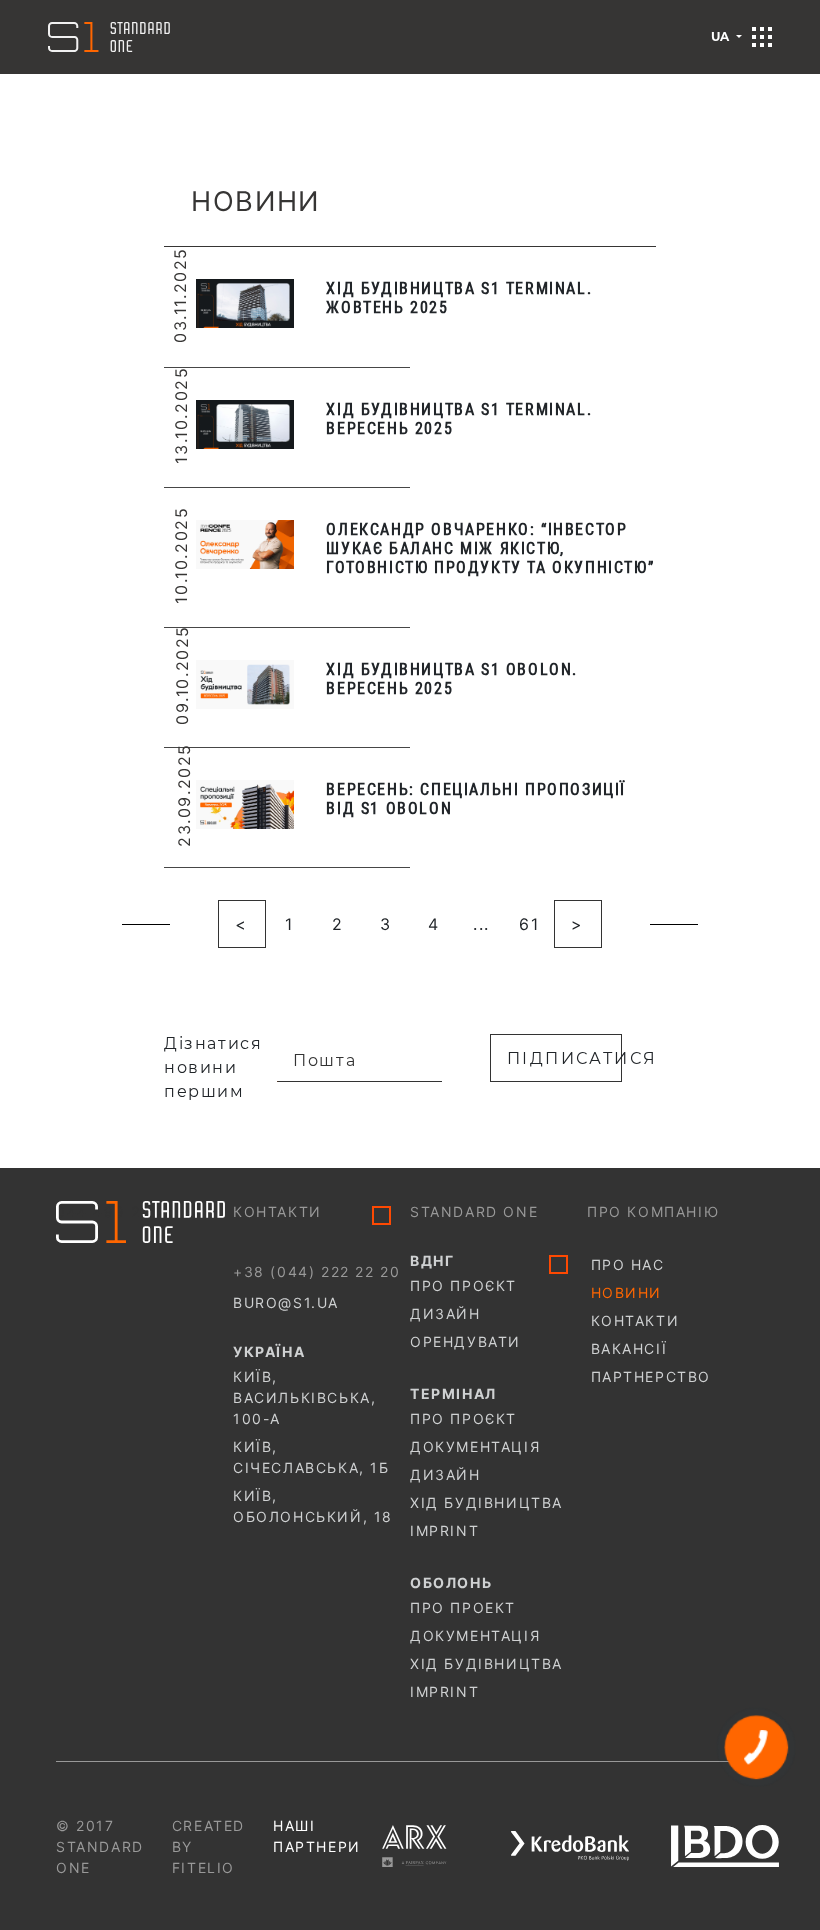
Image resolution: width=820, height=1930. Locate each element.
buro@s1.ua (286, 1302)
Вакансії (629, 1348)
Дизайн (445, 1313)
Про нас (628, 1264)
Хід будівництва (486, 1502)
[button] (762, 37)
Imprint (444, 1530)
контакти (635, 1320)
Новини (627, 1292)
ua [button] (722, 36)
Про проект (463, 1607)
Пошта (324, 1060)
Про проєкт (463, 1285)
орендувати (465, 1341)
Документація (475, 1446)
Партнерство (651, 1376)
